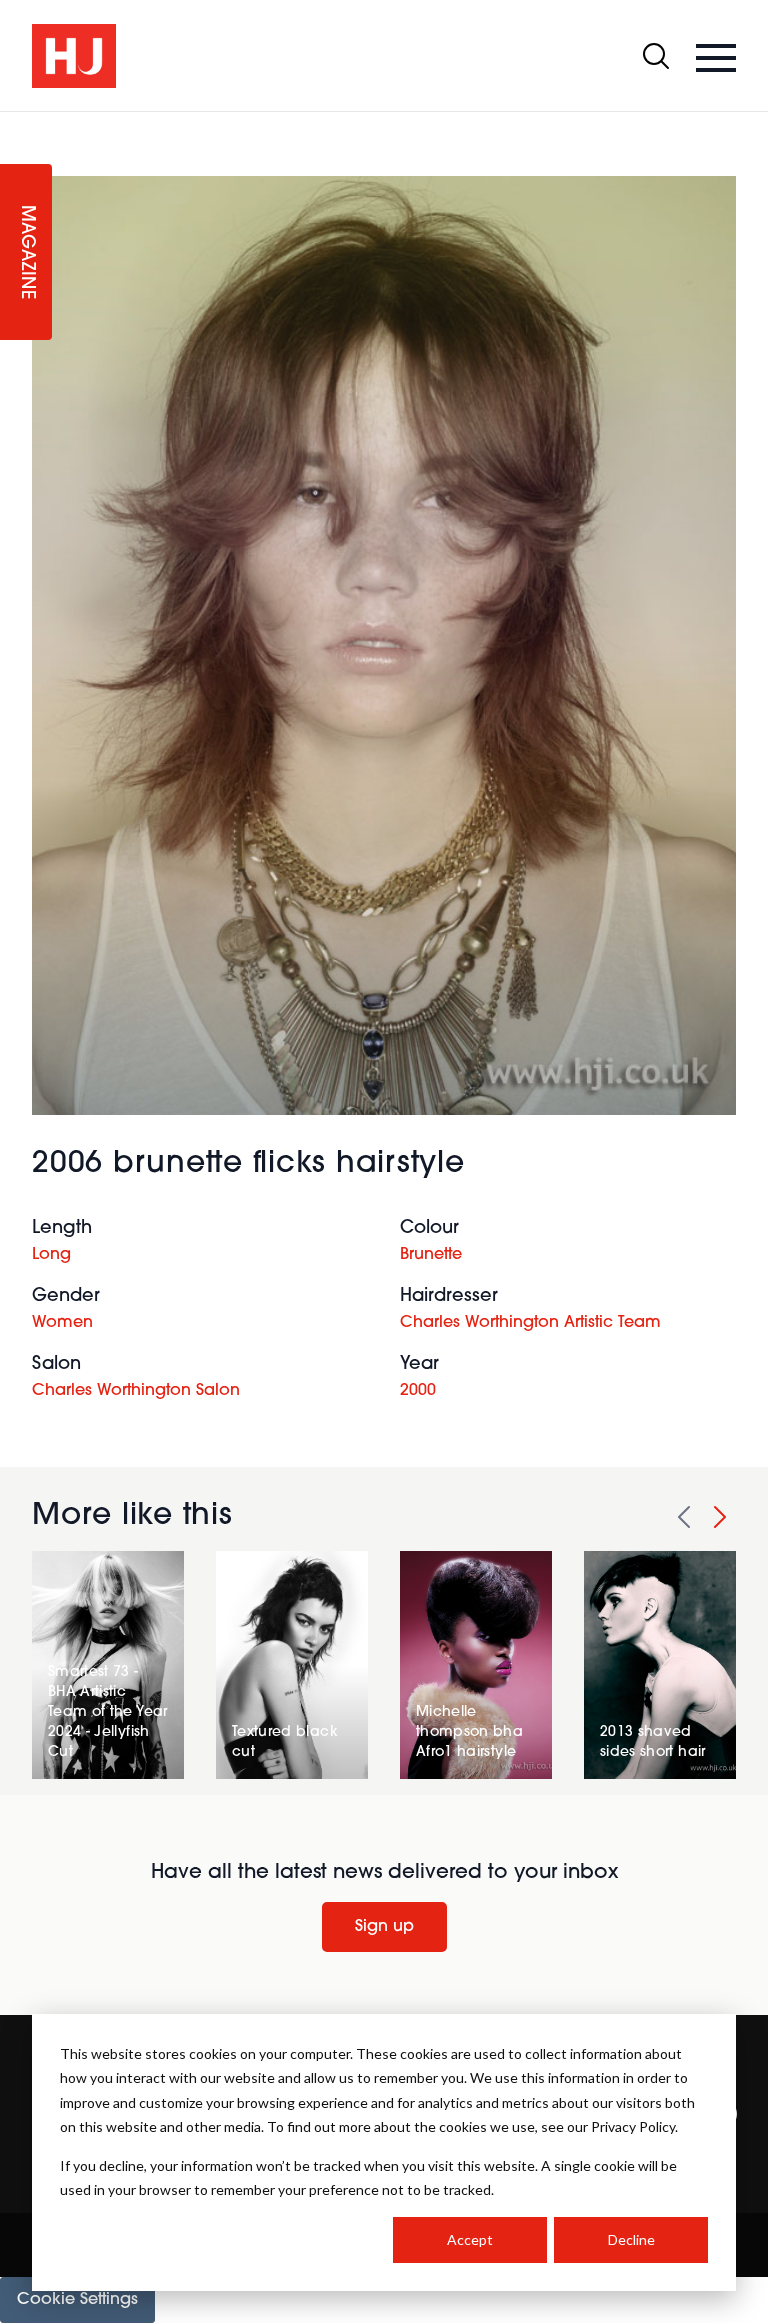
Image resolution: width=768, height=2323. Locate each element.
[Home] (74, 56)
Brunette (431, 1255)
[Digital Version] (16, 124)
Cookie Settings (77, 2300)
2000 (418, 1391)
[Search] (656, 56)
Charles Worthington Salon (136, 1391)
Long (51, 1255)
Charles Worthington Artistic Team (530, 1323)
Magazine (26, 252)
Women (62, 1323)
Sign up (384, 1927)
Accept (470, 2239)
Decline (631, 2239)
